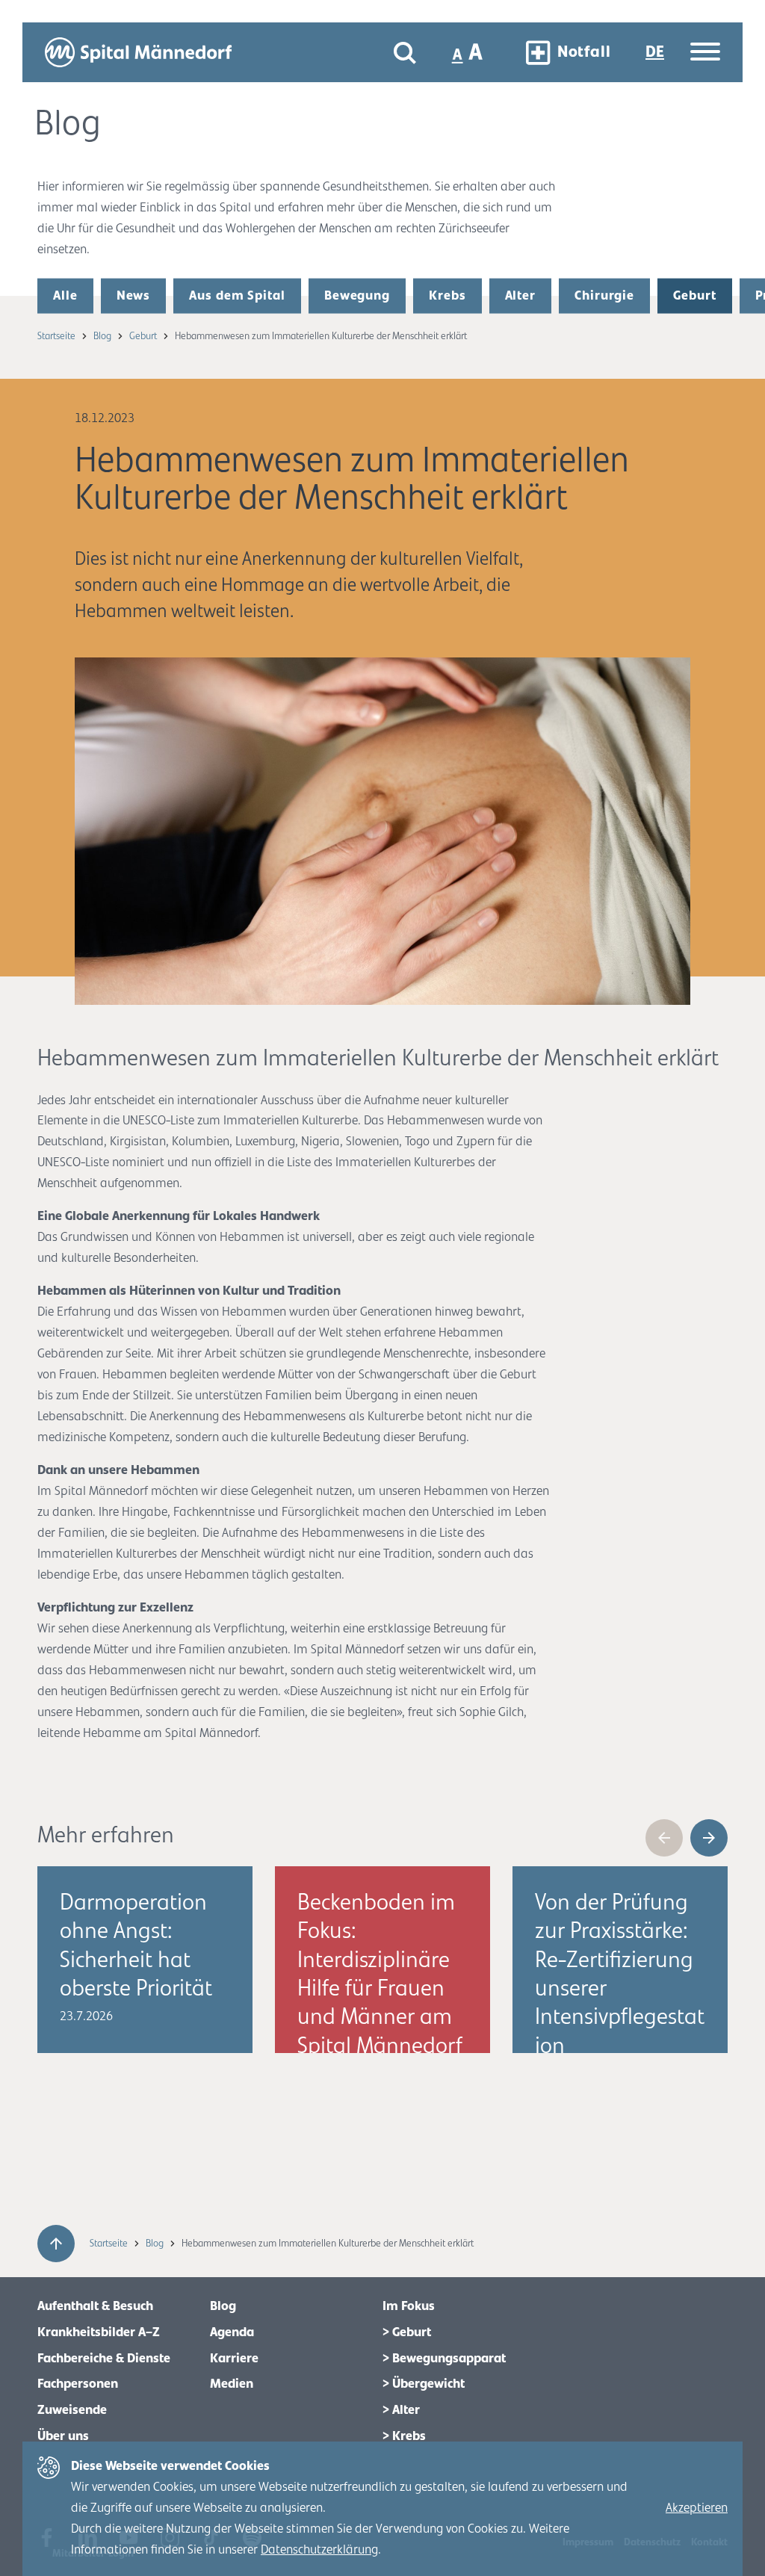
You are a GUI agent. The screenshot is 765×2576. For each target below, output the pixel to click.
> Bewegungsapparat (444, 2359)
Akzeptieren (697, 2508)
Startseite (58, 336)
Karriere (234, 2359)
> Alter (401, 2410)
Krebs (447, 296)
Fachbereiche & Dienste (104, 2359)
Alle (65, 296)
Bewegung (357, 296)
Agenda (232, 2332)
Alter (521, 296)
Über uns (63, 2436)
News (134, 296)
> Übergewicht (424, 2384)
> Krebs (404, 2436)
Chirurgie (604, 296)
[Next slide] (709, 1838)
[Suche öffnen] (405, 53)
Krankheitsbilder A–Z (99, 2332)
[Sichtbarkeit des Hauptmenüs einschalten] (705, 53)
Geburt (694, 296)
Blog (103, 336)
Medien (232, 2384)
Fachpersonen (78, 2384)
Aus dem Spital (237, 296)
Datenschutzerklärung (319, 2550)
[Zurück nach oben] (56, 2244)
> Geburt (407, 2332)
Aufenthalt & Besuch (95, 2306)
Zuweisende (72, 2410)
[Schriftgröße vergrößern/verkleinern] (469, 52)
